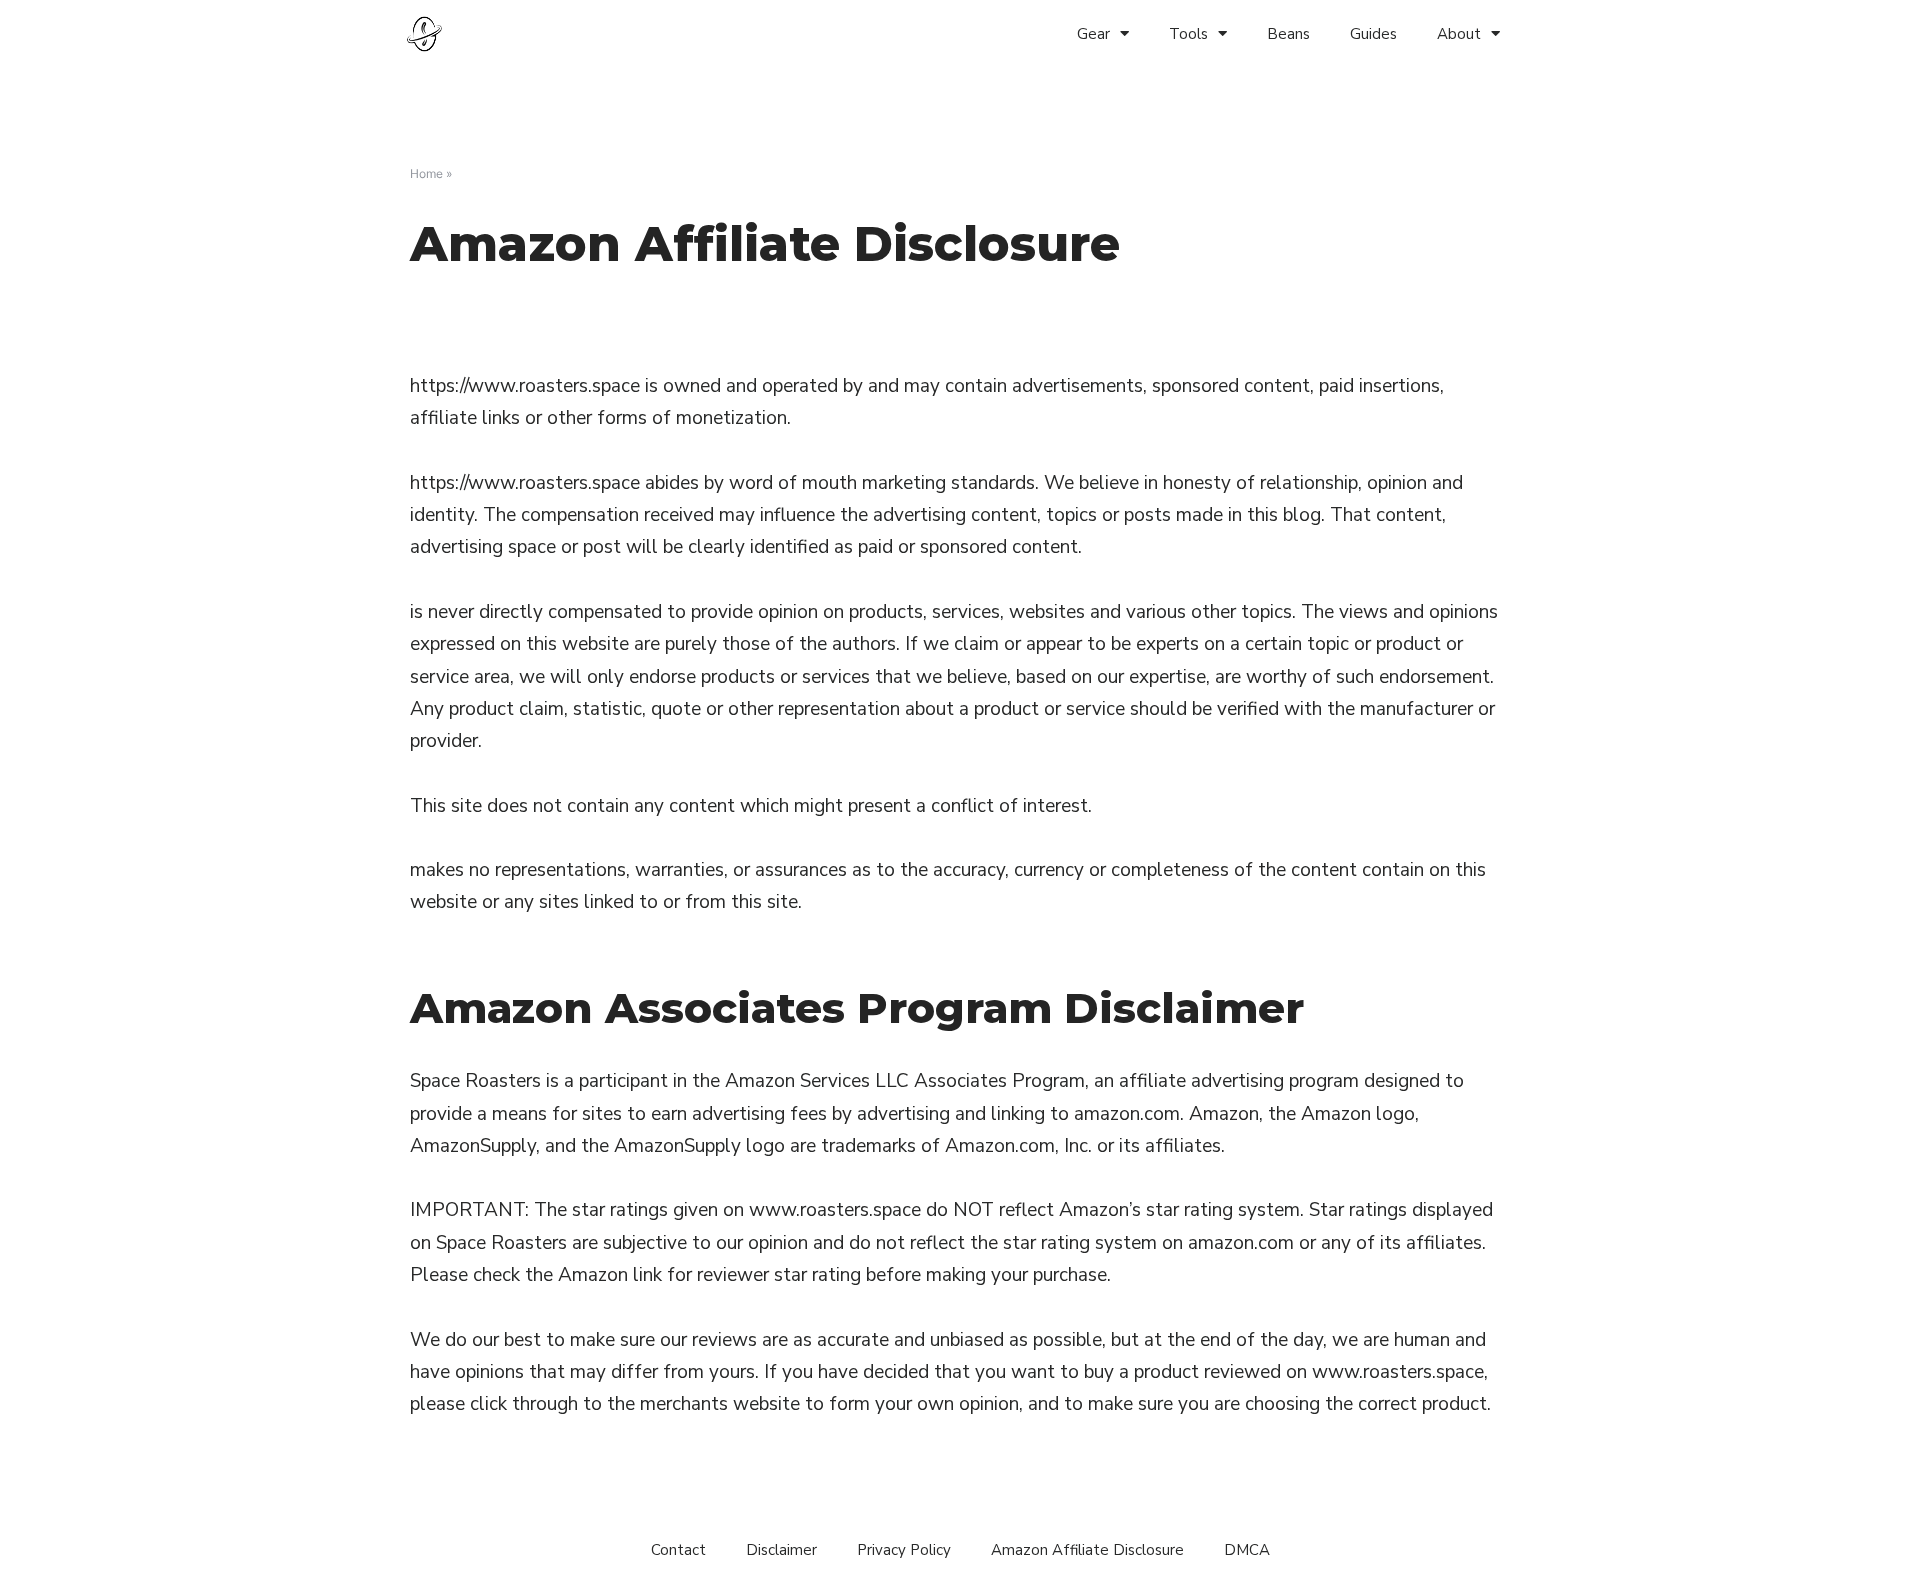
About (1459, 34)
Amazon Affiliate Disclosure (1087, 1550)
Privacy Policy (904, 1550)
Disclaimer (781, 1550)
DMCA (1247, 1550)
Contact (678, 1550)
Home (426, 173)
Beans (1288, 34)
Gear (1093, 34)
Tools (1188, 34)
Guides (1373, 34)
